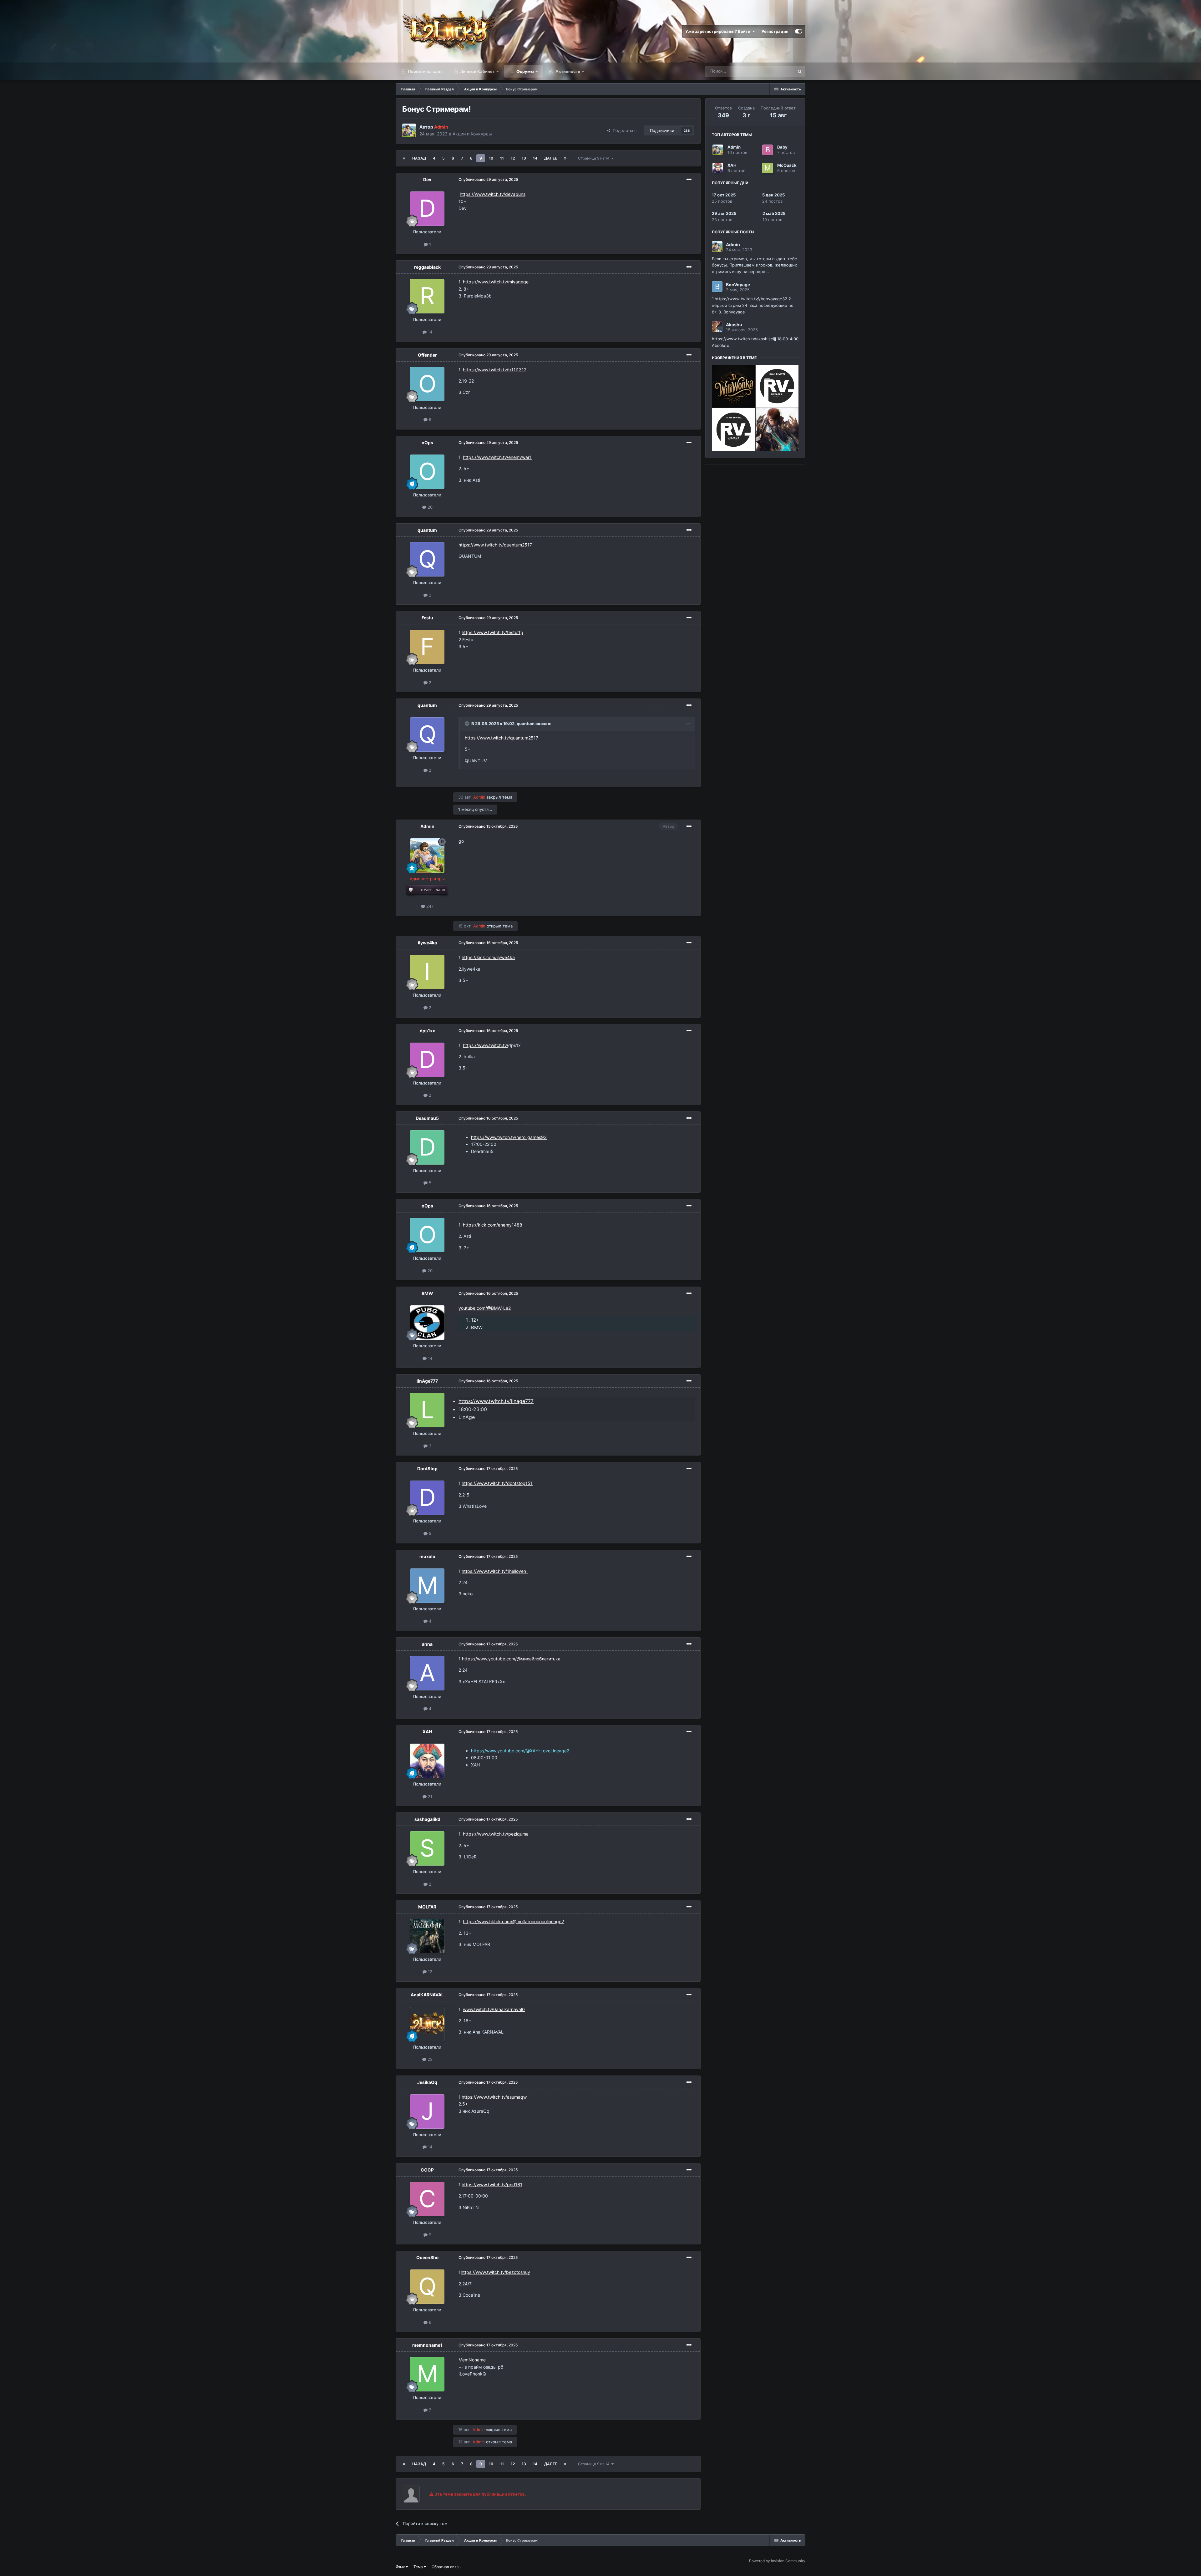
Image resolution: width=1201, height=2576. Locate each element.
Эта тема (777, 71)
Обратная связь (446, 2567)
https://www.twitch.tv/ (486, 1045)
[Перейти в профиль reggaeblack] (427, 296)
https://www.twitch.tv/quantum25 (493, 545)
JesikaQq (427, 2082)
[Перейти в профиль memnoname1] (427, 2374)
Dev (427, 179)
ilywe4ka (427, 943)
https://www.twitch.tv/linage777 (496, 1401)
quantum (427, 530)
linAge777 (427, 1381)
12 (513, 158)
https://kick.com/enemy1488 (493, 1225)
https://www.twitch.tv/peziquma (496, 1834)
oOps (427, 442)
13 (524, 158)
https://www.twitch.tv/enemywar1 (497, 457)
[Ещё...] (689, 180)
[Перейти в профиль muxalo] (427, 1586)
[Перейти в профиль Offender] (427, 384)
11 (502, 158)
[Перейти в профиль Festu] (427, 647)
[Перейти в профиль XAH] (427, 1761)
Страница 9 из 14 (595, 158)
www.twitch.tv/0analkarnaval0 (494, 2009)
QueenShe (427, 2257)
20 (429, 507)
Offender (427, 355)
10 (491, 158)
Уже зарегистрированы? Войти (719, 31)
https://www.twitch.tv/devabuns (493, 194)
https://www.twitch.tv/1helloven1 (495, 1571)
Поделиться (623, 130)
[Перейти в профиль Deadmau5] (427, 1147)
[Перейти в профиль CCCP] (427, 2199)
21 (429, 1796)
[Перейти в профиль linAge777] (427, 1410)
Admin (427, 826)
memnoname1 (427, 2345)
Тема (419, 2567)
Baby (782, 147)
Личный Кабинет (477, 71)
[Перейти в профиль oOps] (427, 472)
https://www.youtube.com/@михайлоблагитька (511, 1659)
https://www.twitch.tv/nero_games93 (509, 1137)
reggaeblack (427, 267)
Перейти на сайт (425, 71)
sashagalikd (427, 1819)
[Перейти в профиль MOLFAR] (427, 1936)
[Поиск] (800, 71)
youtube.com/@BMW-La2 (485, 1308)
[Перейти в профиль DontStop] (427, 1498)
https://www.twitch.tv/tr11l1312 (495, 370)
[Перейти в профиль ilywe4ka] (427, 972)
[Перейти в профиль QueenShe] (427, 2287)
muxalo (427, 1556)
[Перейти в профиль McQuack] (768, 168)
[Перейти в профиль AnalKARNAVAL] (427, 2024)
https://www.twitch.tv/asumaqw (494, 2097)
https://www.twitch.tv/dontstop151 (497, 1483)
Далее (551, 158)
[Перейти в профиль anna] (427, 1673)
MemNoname (472, 2360)
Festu (427, 618)
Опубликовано (488, 179)
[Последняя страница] (565, 158)
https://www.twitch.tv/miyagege (496, 282)
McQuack (787, 165)
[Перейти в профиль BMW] (427, 1323)
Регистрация (775, 31)
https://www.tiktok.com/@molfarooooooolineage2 (513, 1921)
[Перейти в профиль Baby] (768, 150)
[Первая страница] (404, 158)
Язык (401, 2567)
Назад (419, 158)
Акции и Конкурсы (472, 134)
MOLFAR (427, 1907)
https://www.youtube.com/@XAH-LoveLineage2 (520, 1751)
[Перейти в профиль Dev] (427, 209)
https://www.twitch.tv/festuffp (492, 632)
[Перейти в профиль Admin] (409, 130)
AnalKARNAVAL (427, 1995)
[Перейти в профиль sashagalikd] (427, 1848)
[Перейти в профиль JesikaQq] (427, 2111)
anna (427, 1644)
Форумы (525, 71)
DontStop (427, 1468)
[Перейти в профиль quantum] (427, 559)
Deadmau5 (427, 1118)
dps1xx (427, 1031)
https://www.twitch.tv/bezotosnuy (495, 2272)
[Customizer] (799, 31)
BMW (427, 1293)
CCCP (427, 2170)
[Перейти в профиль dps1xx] (427, 1060)
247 (429, 906)
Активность (568, 71)
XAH (427, 1732)
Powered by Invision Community (777, 2561)
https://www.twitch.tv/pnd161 (492, 2185)
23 (429, 2059)
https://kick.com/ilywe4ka (488, 957)
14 (535, 158)
